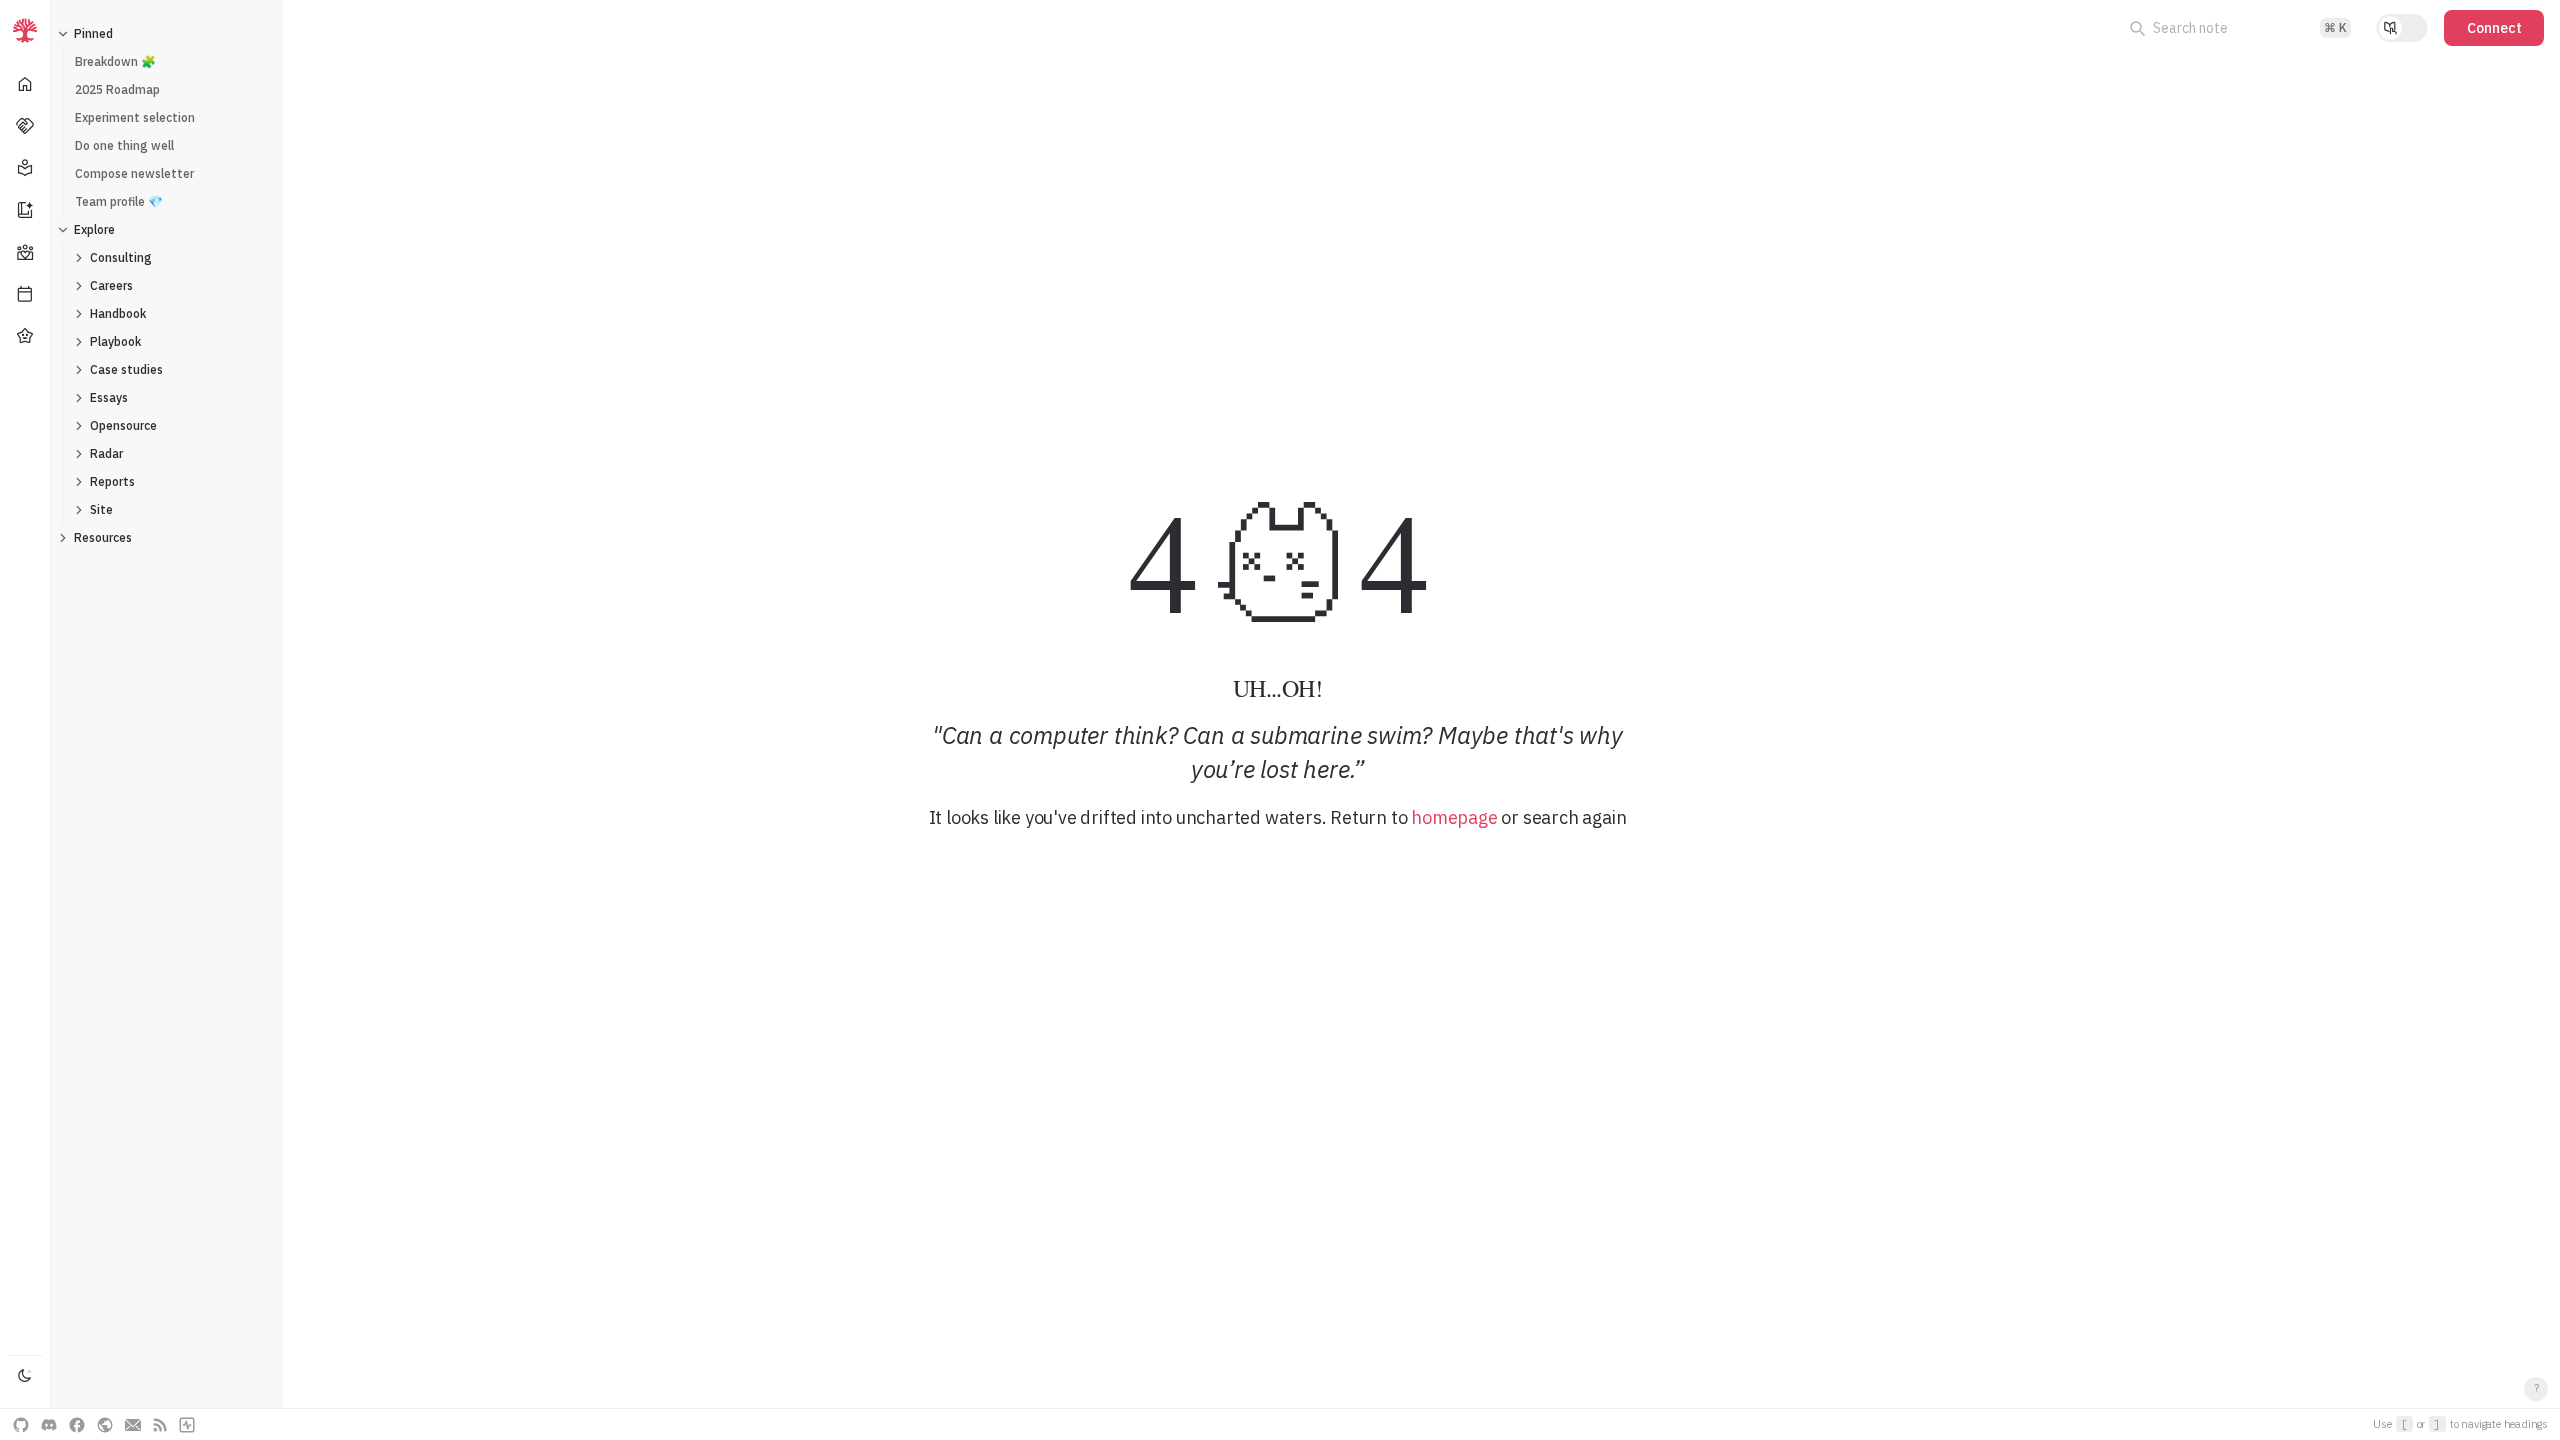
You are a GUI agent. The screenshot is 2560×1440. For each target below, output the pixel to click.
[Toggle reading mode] (2402, 28)
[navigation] (25, 720)
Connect (2494, 28)
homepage (1454, 817)
